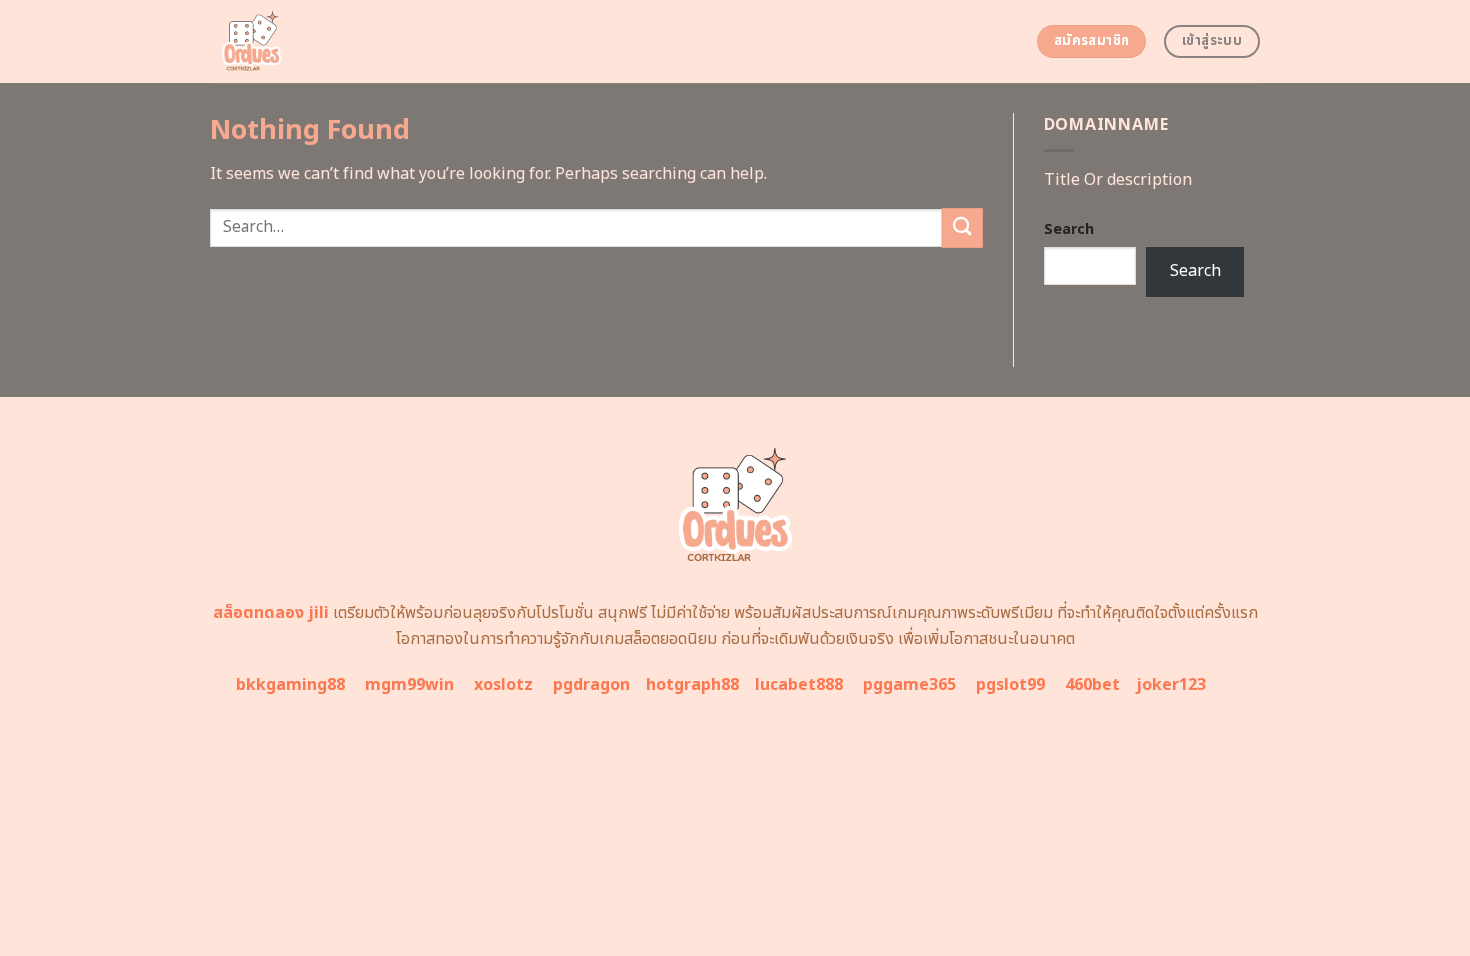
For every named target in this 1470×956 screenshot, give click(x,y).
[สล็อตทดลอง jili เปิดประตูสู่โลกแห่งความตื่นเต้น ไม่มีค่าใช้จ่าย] (327, 41)
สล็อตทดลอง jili (271, 613)
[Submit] (962, 227)
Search (1069, 229)
